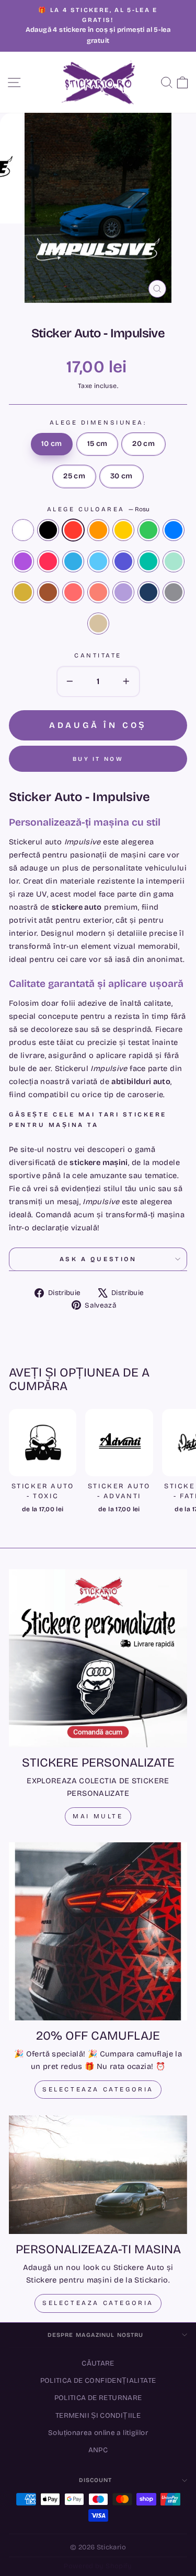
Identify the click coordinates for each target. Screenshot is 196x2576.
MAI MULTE (98, 1816)
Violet (23, 561)
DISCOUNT (96, 2480)
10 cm (52, 444)
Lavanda (123, 592)
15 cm (97, 444)
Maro (48, 592)
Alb (23, 530)
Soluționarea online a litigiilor (98, 2433)
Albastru (174, 530)
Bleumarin (148, 592)
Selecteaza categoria (98, 2089)
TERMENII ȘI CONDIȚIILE (98, 2415)
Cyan (73, 561)
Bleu (98, 561)
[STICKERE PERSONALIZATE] (98, 1658)
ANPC (98, 2450)
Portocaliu (98, 530)
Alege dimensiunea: (98, 422)
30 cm (122, 476)
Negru (48, 530)
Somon (98, 592)
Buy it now (98, 759)
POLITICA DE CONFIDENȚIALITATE (98, 2380)
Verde (148, 530)
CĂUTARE (98, 2363)
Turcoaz (148, 561)
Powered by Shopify (98, 2566)
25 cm (74, 476)
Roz (48, 561)
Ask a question (98, 1259)
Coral (73, 592)
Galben (123, 530)
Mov (123, 561)
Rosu (73, 530)
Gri (174, 592)
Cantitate (98, 655)
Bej (98, 624)
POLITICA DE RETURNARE (98, 2398)
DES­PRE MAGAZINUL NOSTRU (95, 2335)
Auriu (23, 592)
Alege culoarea (98, 509)
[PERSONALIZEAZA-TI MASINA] (98, 2175)
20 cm (143, 444)
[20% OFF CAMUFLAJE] (98, 1931)
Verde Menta (174, 561)
